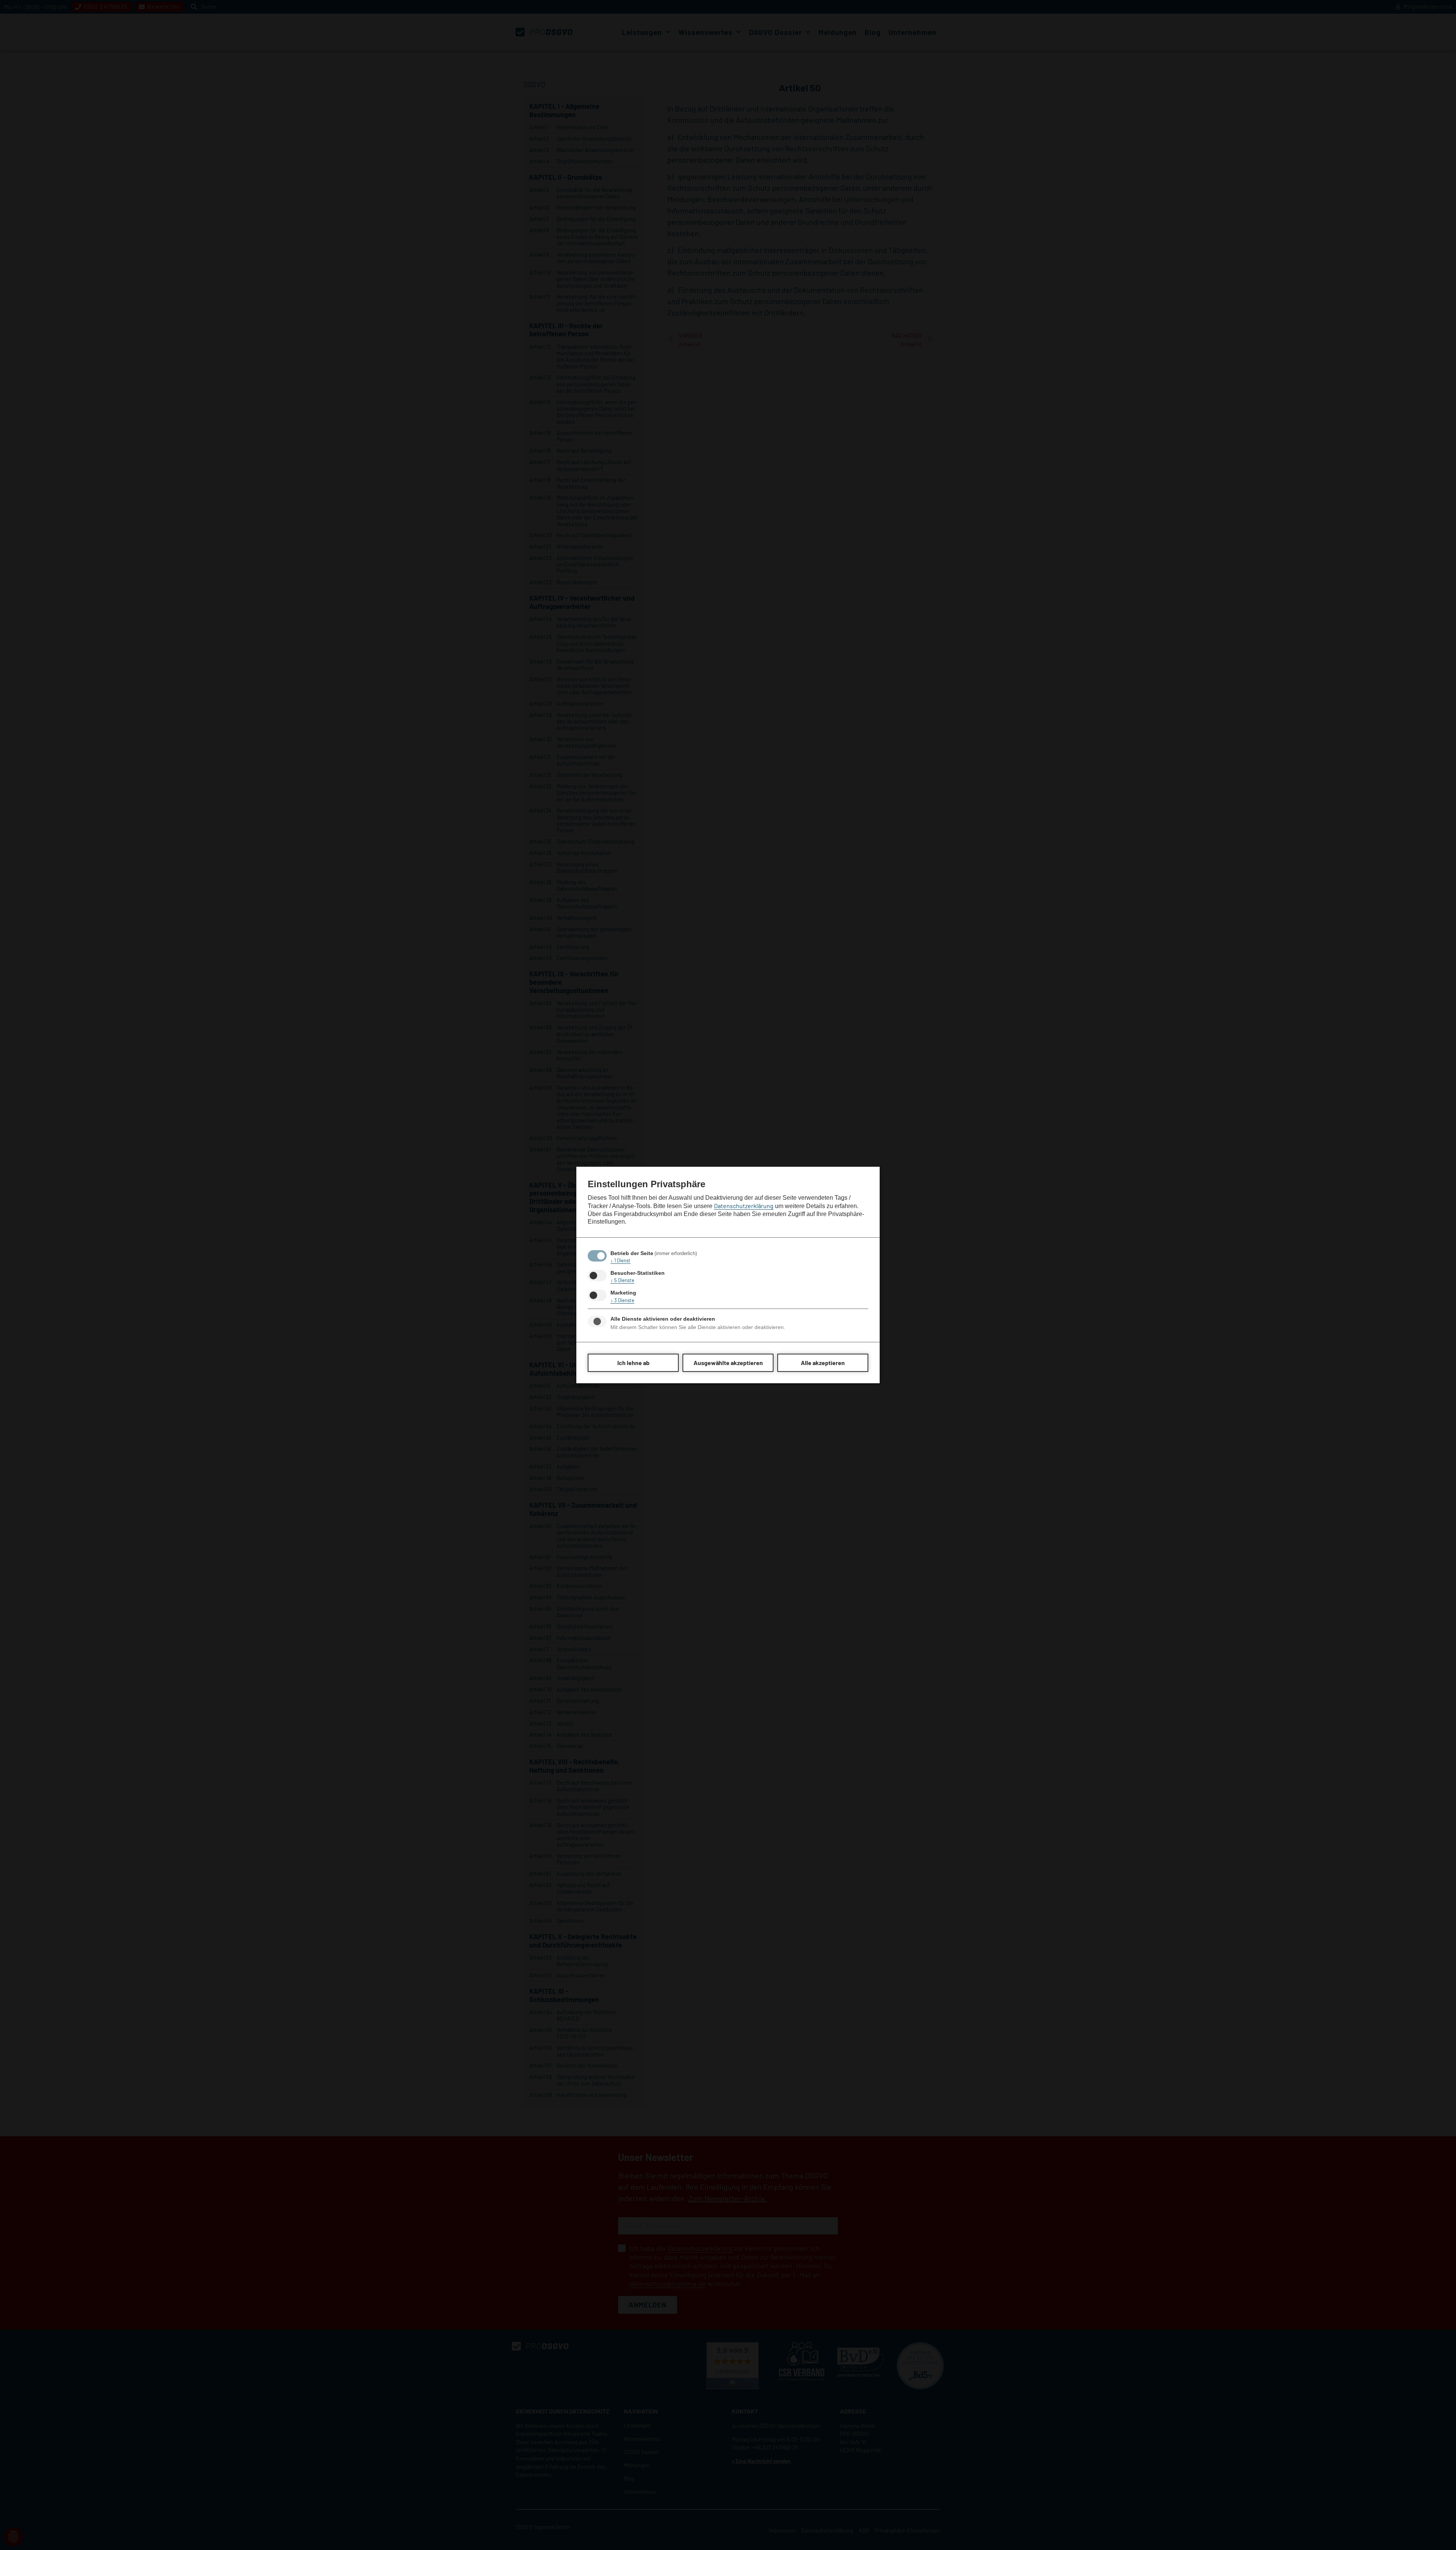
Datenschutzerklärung (744, 1206)
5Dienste (622, 1280)
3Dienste (622, 1300)
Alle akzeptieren (823, 1363)
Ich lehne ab (633, 1363)
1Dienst (621, 1260)
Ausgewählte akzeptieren (728, 1363)
